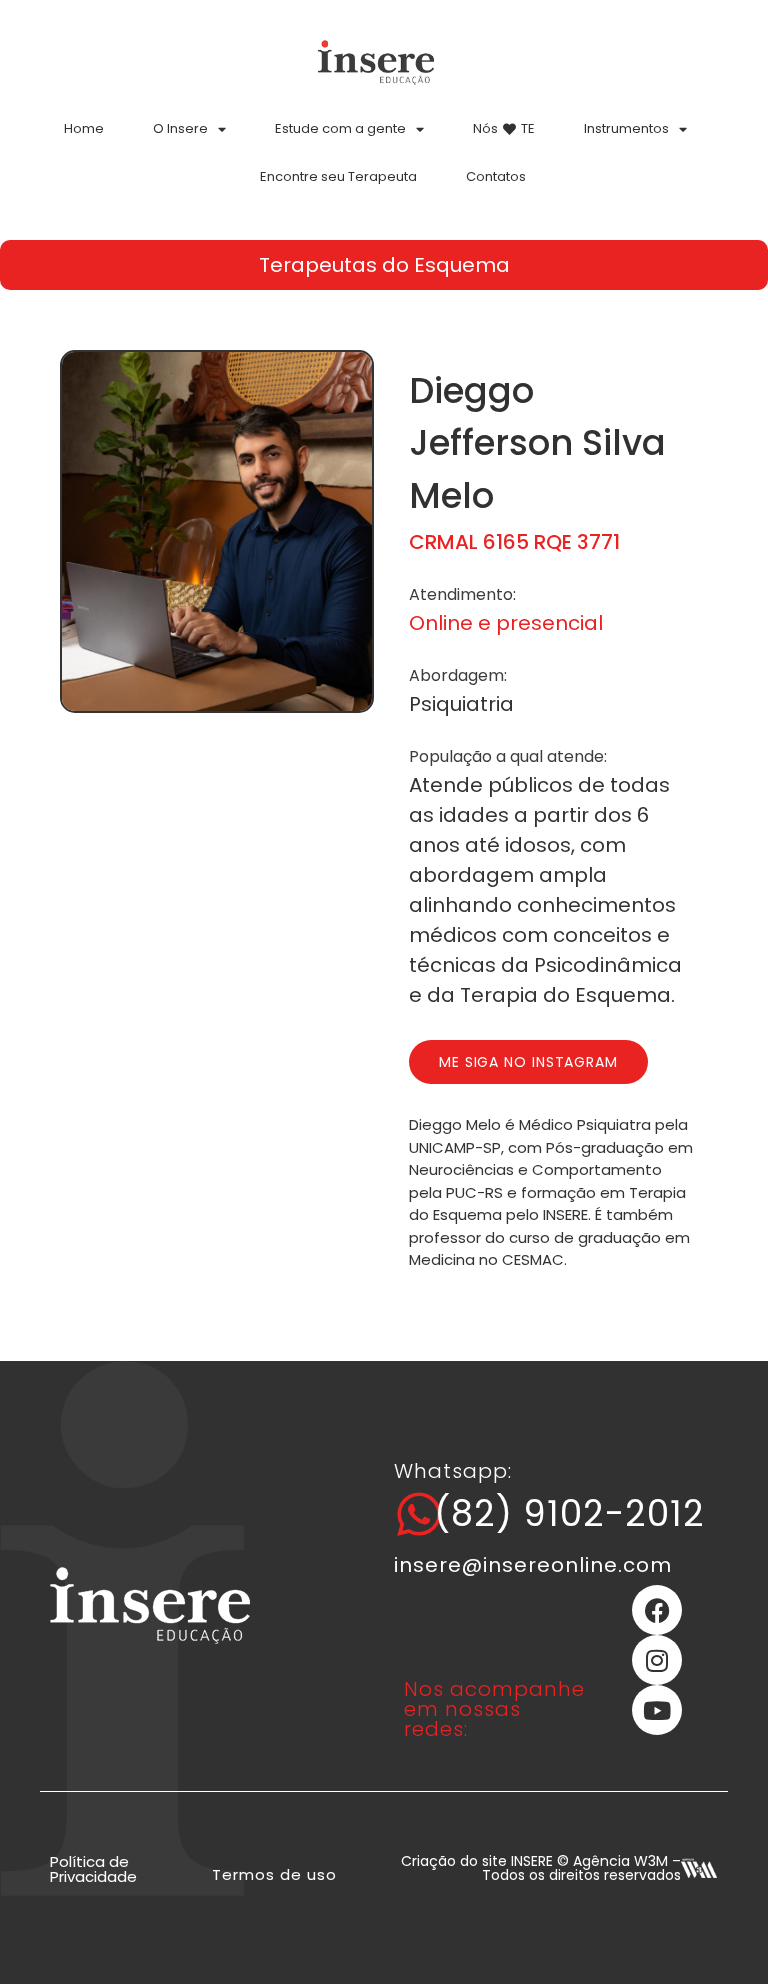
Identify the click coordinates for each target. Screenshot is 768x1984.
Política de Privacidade (93, 1869)
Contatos (496, 176)
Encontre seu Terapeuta (338, 176)
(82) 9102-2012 (569, 1513)
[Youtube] (657, 1710)
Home (84, 128)
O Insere (180, 128)
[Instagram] (657, 1660)
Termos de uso (274, 1874)
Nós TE (504, 128)
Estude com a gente (340, 128)
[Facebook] (657, 1610)
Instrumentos (626, 128)
